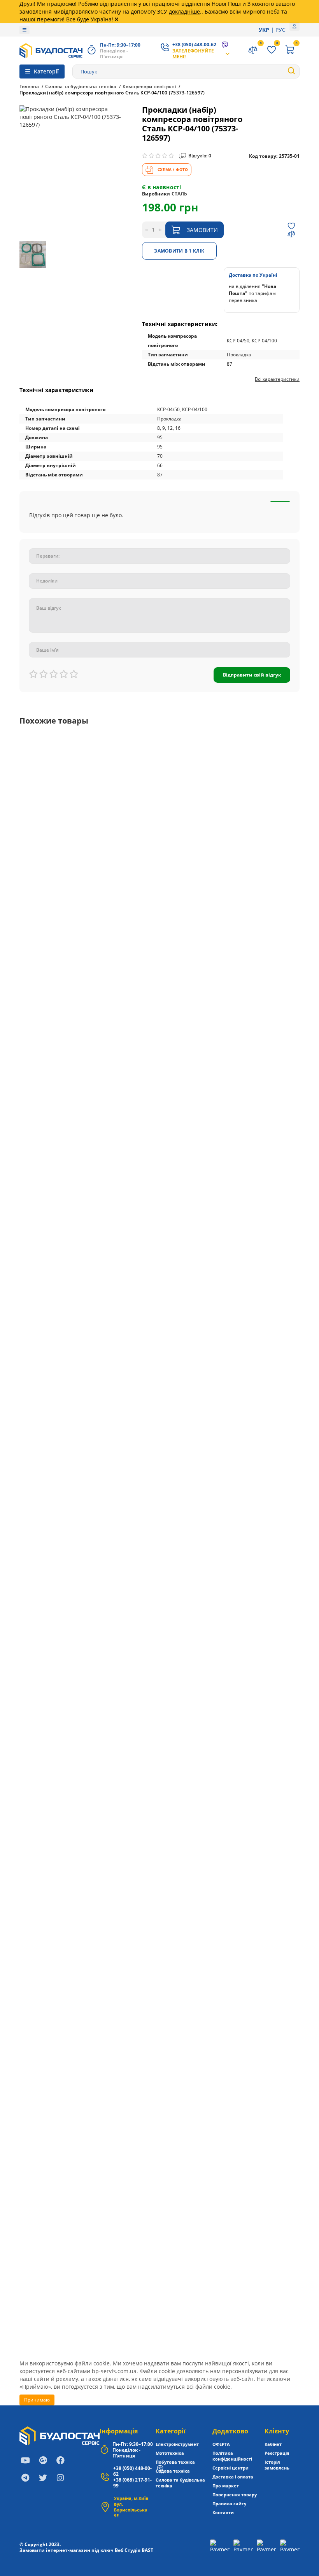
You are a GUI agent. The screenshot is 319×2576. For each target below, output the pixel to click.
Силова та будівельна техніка (81, 87)
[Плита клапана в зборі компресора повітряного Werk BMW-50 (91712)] (159, 2230)
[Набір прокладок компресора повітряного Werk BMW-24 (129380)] (159, 1383)
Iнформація (119, 2431)
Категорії (171, 2431)
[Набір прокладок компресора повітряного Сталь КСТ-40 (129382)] (159, 1722)
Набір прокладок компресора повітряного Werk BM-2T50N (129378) (117, 1281)
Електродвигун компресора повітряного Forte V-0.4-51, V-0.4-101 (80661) (124, 943)
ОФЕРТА (221, 2444)
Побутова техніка (175, 2462)
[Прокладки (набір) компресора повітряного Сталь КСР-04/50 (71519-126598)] (159, 746)
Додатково (230, 2431)
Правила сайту (229, 2504)
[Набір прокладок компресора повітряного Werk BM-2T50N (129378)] (159, 1214)
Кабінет (273, 2444)
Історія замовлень (277, 2465)
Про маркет (226, 2486)
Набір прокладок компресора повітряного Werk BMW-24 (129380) (114, 1451)
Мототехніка (170, 2453)
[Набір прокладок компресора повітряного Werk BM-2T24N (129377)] (159, 1044)
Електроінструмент (177, 2444)
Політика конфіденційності (232, 2456)
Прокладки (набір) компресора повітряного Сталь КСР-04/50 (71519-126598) (129, 773)
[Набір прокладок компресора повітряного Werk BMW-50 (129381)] (159, 1552)
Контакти (223, 2512)
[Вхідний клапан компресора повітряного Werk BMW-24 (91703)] (159, 1891)
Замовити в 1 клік (179, 251)
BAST (147, 2550)
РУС (280, 30)
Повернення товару (235, 2495)
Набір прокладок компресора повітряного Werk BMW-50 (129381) (114, 1620)
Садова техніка (173, 2471)
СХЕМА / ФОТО (173, 169)
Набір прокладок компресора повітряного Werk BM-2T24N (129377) (117, 1112)
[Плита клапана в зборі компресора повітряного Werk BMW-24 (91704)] (159, 2061)
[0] (290, 51)
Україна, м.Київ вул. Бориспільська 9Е (131, 2507)
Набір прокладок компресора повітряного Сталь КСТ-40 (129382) (114, 1790)
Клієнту (277, 2431)
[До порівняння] (291, 234)
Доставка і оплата (233, 2477)
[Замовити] (287, 800)
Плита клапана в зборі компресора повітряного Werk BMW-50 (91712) (121, 2298)
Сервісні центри (230, 2468)
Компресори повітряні (149, 87)
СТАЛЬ (179, 194)
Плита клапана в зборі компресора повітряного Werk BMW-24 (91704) (121, 2129)
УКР (264, 30)
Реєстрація (277, 2453)
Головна (29, 87)
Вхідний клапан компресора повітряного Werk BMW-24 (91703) (111, 1959)
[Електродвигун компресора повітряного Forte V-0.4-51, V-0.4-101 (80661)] (159, 875)
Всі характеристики (277, 379)
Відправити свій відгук (252, 675)
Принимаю (37, 2400)
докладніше (184, 11)
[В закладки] (291, 226)
